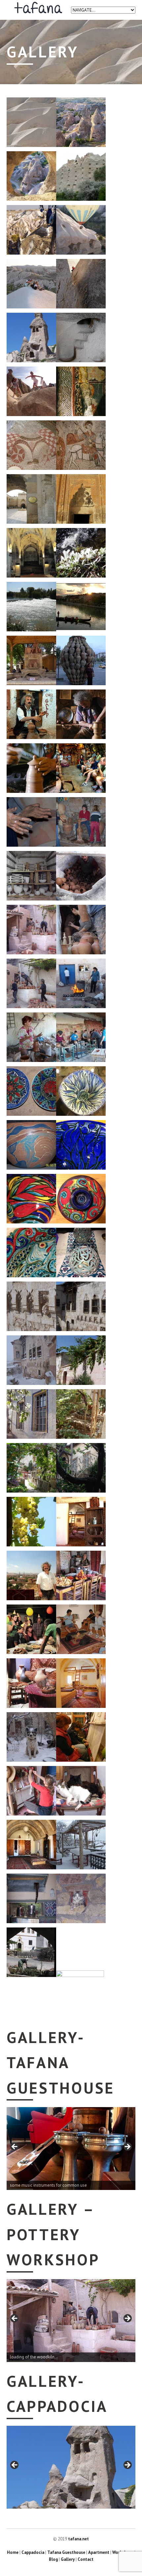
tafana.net (78, 2539)
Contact (86, 2559)
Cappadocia (33, 2552)
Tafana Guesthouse (66, 2552)
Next (127, 2147)
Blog (53, 2559)
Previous (15, 2147)
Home (13, 2552)
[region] (71, 2149)
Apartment (99, 2552)
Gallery (68, 2559)
